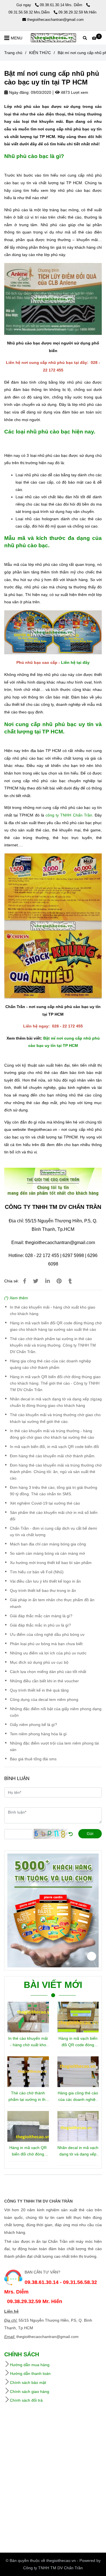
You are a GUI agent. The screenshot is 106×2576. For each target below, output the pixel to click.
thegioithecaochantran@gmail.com (55, 20)
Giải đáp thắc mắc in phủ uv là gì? (40, 1625)
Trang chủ (13, 53)
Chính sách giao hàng (30, 2392)
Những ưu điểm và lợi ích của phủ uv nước (48, 1653)
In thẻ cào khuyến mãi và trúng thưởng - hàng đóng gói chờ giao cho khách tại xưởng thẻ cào (52, 1434)
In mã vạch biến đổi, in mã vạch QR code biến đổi (54, 1447)
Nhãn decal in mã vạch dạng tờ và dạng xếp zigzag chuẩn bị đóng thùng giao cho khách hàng (56, 1402)
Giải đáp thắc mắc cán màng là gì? (41, 1616)
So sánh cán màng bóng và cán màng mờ (47, 1553)
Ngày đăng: (19, 92)
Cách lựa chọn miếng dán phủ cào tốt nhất (48, 1672)
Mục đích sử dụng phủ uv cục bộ (39, 1662)
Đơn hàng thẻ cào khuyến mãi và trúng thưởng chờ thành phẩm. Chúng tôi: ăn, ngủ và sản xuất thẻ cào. (56, 1472)
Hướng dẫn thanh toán (30, 2373)
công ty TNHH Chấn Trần (69, 815)
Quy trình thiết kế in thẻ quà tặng (39, 1690)
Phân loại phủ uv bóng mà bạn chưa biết (46, 1644)
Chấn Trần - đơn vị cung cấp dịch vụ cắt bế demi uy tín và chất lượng (53, 1531)
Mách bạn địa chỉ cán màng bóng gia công (48, 1544)
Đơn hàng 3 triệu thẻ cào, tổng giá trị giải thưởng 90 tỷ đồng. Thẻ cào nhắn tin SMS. (54, 1491)
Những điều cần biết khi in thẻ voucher (44, 1681)
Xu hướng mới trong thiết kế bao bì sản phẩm (51, 1563)
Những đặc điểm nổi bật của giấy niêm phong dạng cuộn (56, 1712)
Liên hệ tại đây (75, 662)
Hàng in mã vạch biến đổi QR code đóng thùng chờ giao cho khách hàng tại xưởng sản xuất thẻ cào (56, 1326)
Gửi (90, 1834)
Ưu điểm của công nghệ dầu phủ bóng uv (47, 1634)
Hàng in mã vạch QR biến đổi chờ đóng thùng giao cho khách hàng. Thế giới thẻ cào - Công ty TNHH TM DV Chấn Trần (55, 1383)
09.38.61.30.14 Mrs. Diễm (62, 5)
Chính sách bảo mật (28, 2383)
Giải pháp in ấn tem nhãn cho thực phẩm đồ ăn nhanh (52, 1603)
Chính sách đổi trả (26, 2400)
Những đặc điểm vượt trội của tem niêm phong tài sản (54, 1746)
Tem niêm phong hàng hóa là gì (38, 1734)
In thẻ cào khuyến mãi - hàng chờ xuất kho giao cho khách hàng (53, 1310)
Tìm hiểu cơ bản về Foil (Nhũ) (37, 1572)
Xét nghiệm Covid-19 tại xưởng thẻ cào (45, 1503)
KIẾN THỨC (40, 53)
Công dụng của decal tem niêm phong (44, 1699)
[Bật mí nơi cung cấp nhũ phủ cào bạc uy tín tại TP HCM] (53, 38)
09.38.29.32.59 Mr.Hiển (77, 12)
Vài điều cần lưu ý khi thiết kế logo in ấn (45, 1581)
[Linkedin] (47, 1281)
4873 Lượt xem (74, 92)
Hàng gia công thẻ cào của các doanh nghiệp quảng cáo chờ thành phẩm (50, 1364)
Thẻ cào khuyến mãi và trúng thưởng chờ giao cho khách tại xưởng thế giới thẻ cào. (55, 1418)
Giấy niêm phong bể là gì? (33, 1725)
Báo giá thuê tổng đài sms (33, 1759)
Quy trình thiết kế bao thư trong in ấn (43, 1590)
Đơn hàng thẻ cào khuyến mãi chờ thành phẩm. (53, 1456)
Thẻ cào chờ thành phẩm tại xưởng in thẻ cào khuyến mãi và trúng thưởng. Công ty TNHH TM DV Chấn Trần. (53, 1345)
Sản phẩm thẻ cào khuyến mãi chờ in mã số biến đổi (54, 1516)
